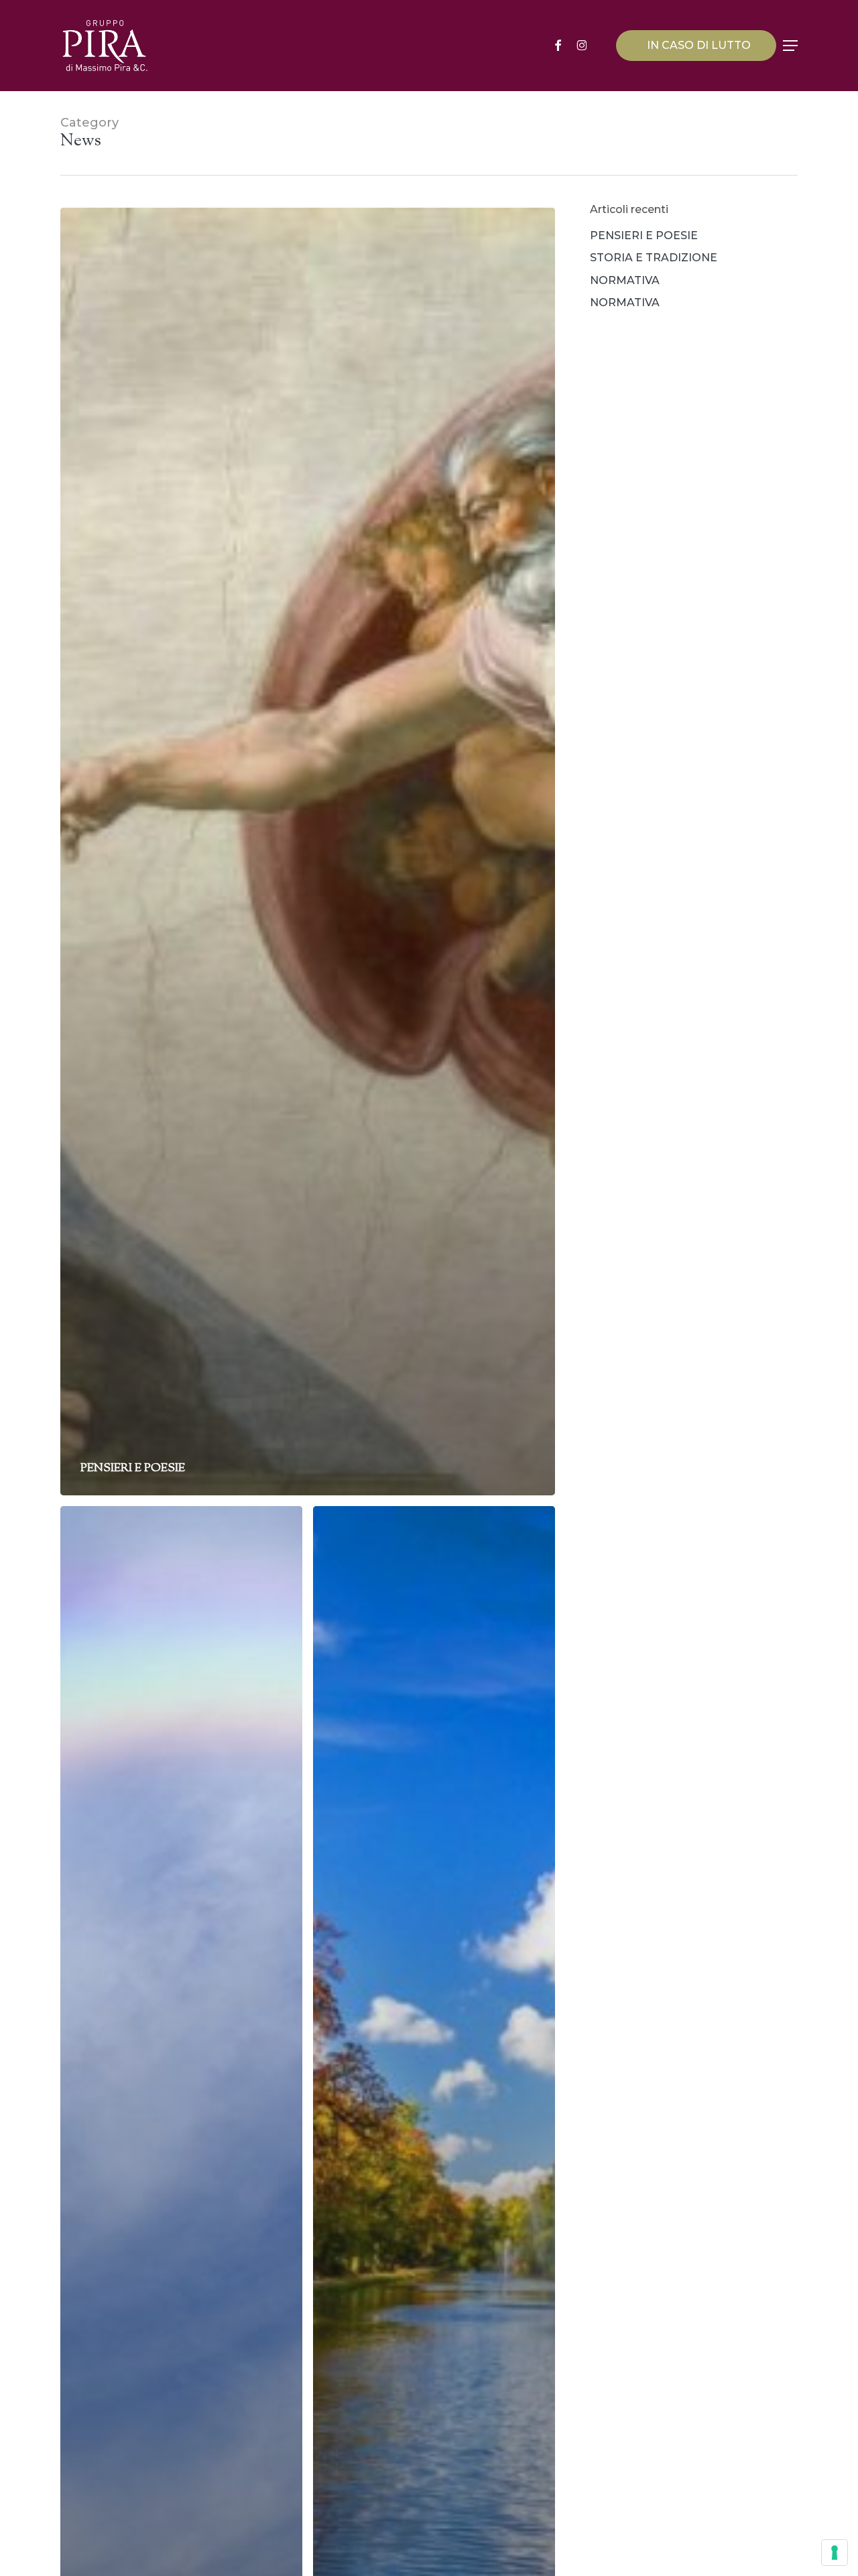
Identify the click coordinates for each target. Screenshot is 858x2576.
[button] (790, 46)
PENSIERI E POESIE (644, 235)
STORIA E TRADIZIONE (654, 258)
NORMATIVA (625, 280)
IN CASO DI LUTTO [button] (699, 45)
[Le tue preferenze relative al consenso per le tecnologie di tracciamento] (835, 2553)
